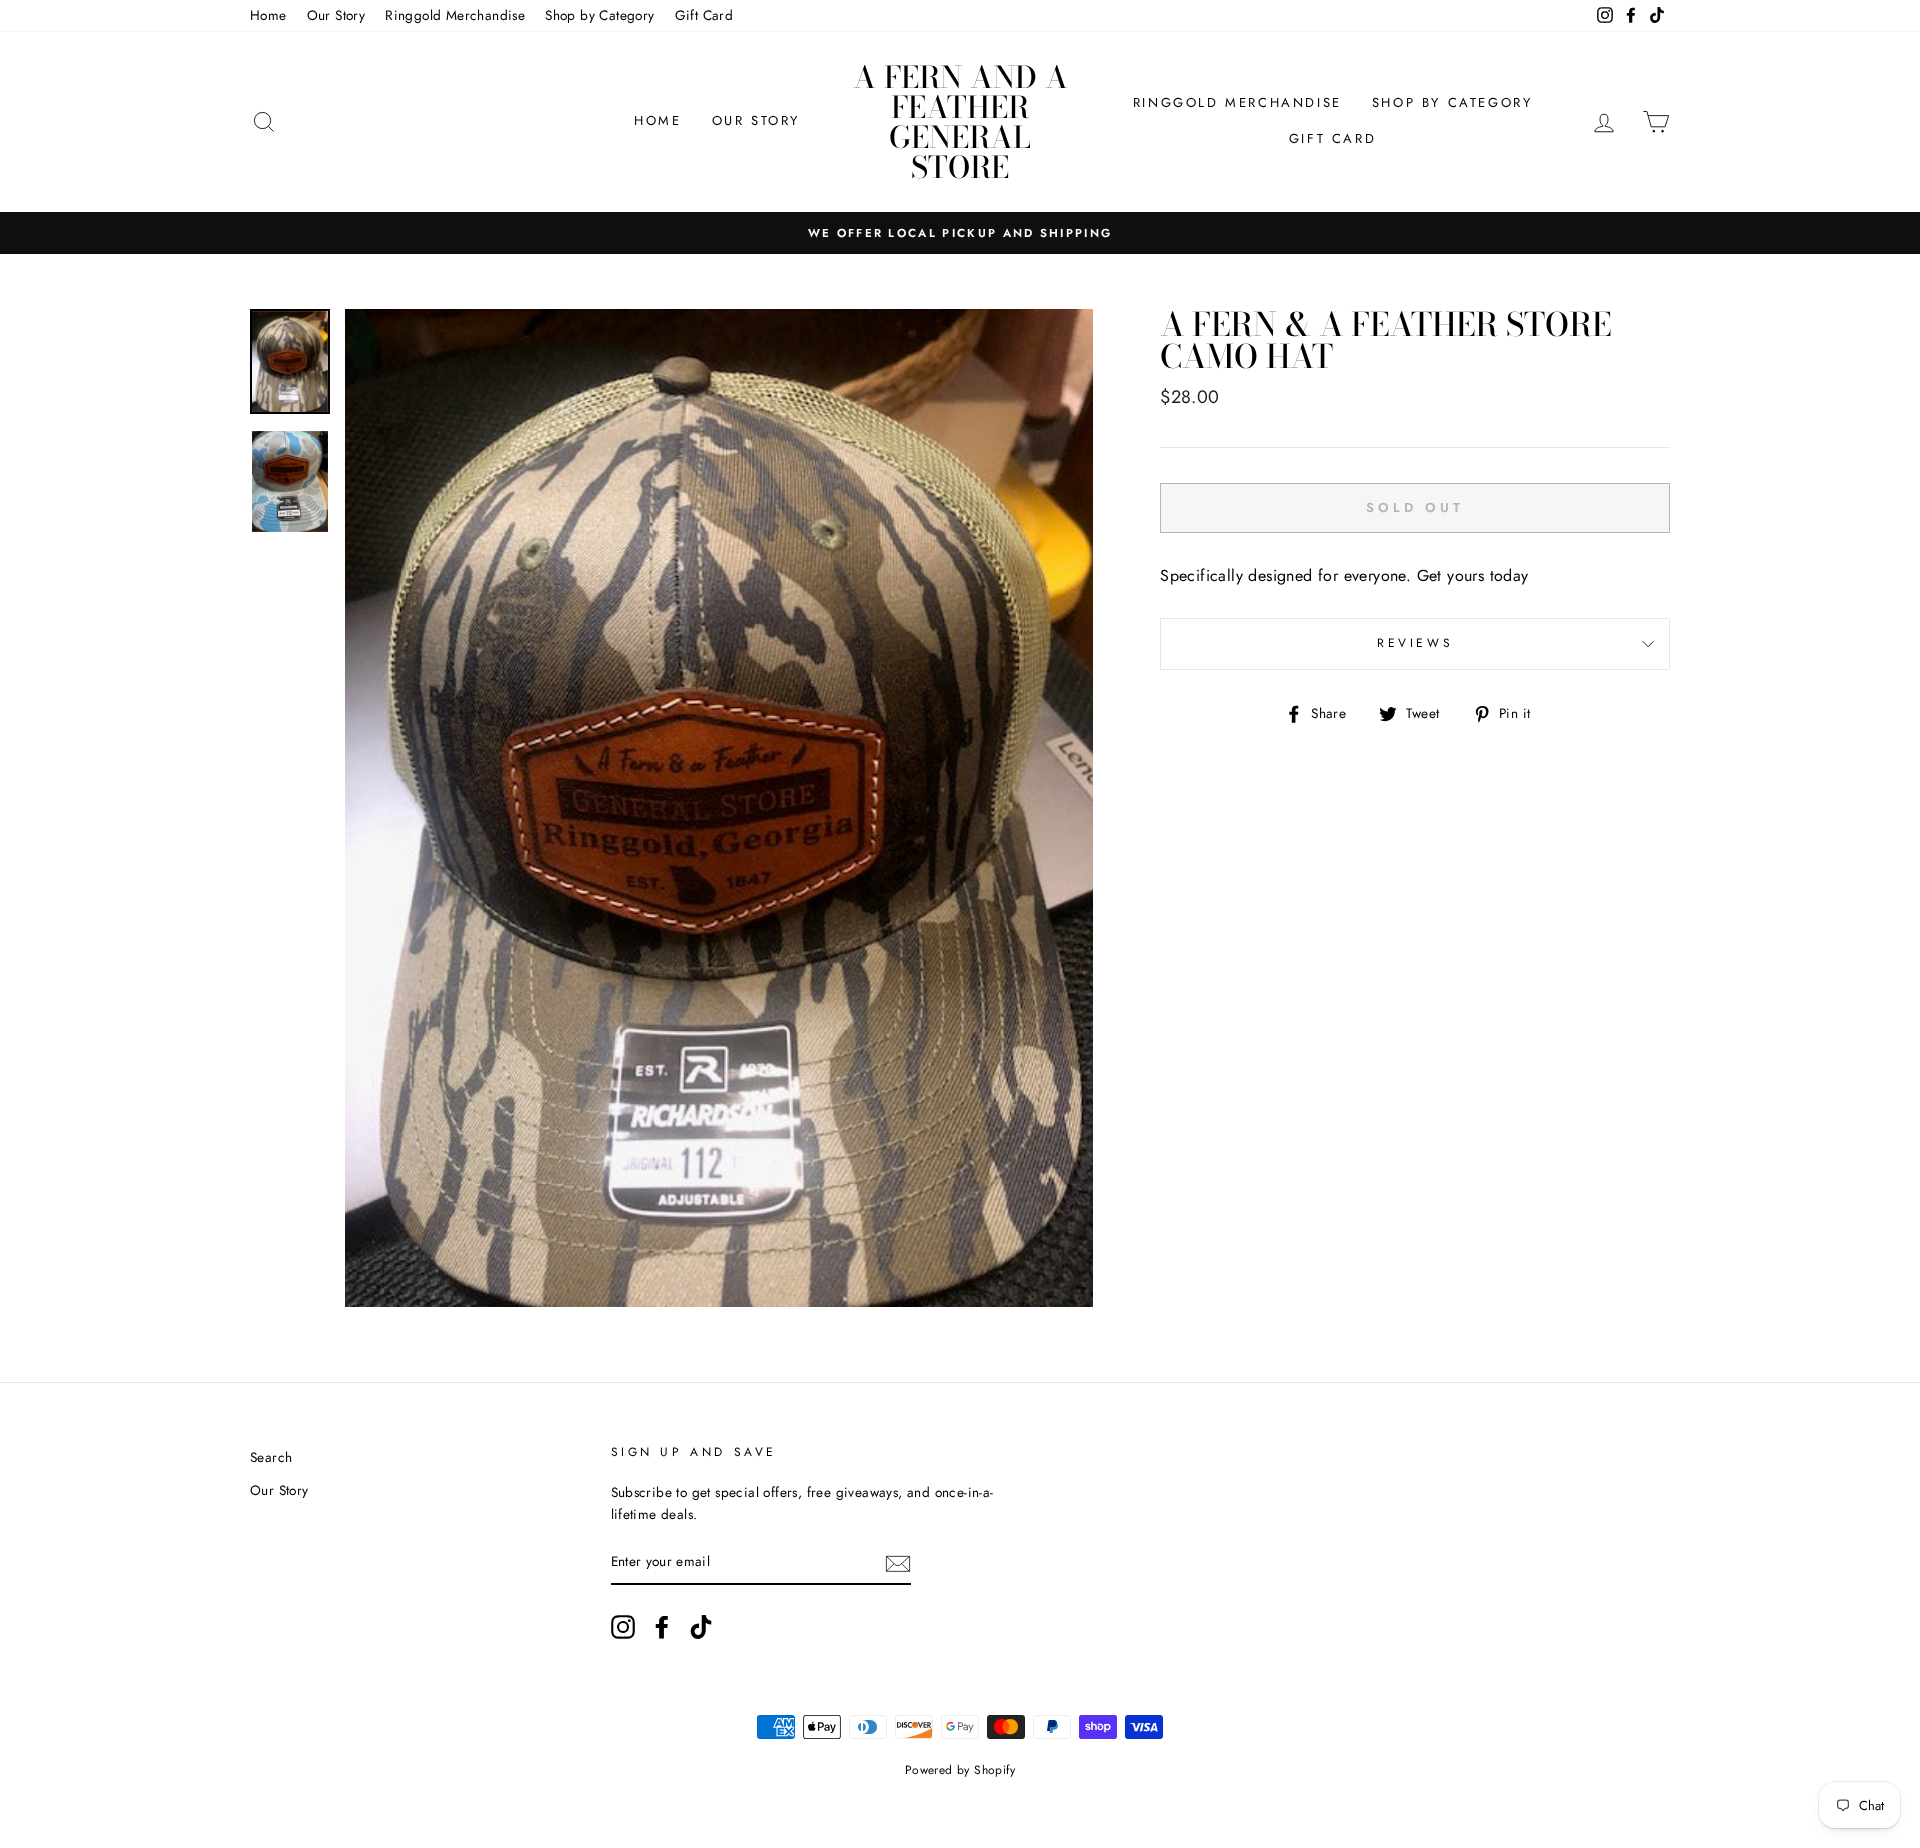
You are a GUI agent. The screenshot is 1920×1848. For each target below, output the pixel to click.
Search (271, 1457)
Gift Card (704, 15)
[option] (960, 233)
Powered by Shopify (960, 1770)
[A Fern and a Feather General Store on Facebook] (662, 1627)
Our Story (336, 15)
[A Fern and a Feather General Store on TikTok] (701, 1627)
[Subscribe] (898, 1563)
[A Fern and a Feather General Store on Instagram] (623, 1627)
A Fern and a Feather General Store (960, 122)
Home (268, 15)
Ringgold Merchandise (455, 15)
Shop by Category (599, 15)
